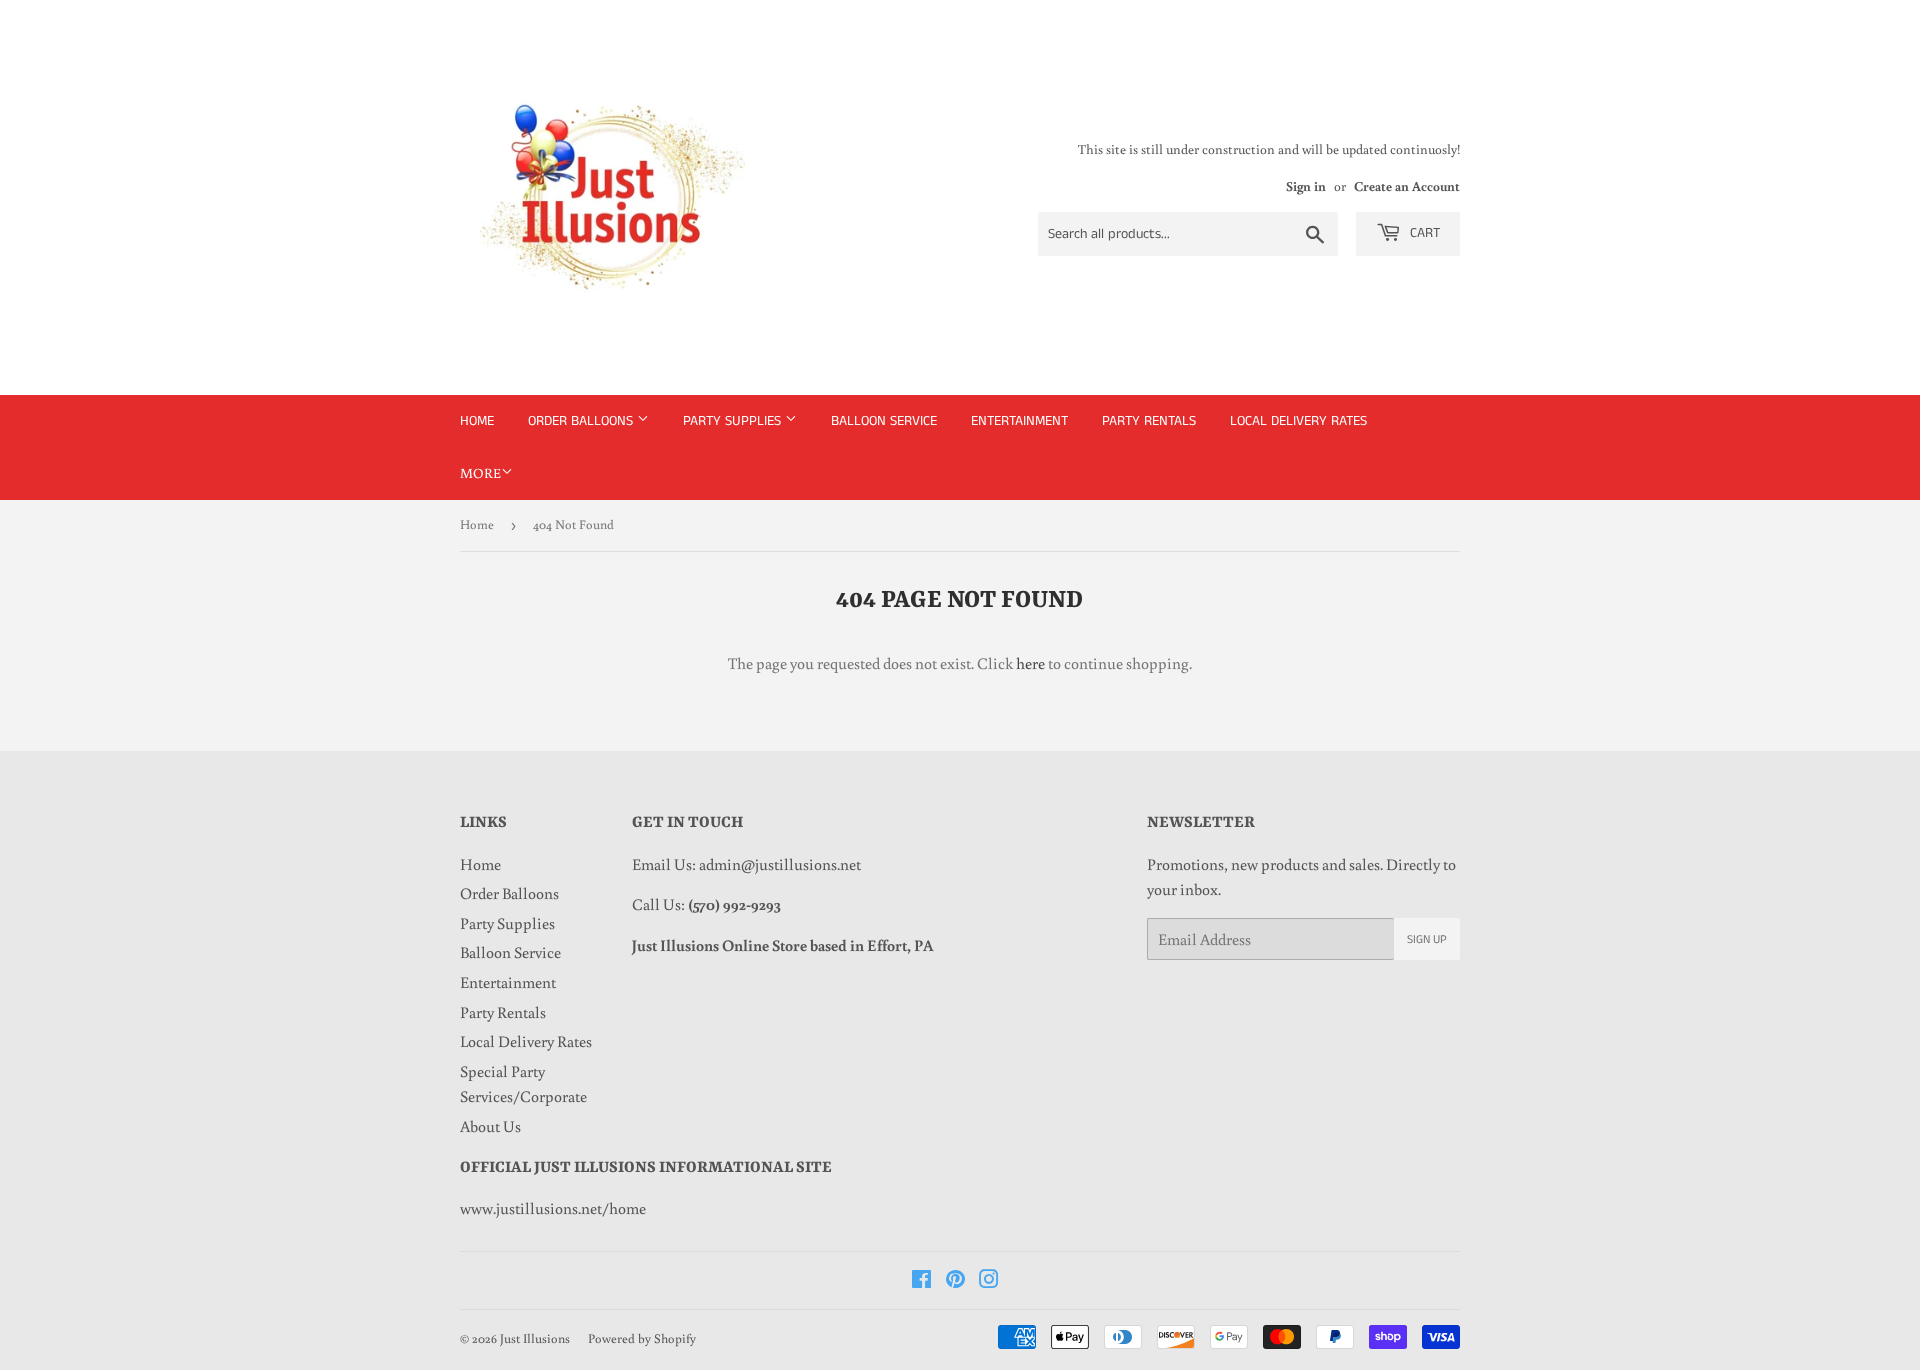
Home (477, 421)
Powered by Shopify (642, 1338)
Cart (1423, 233)
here (1030, 663)
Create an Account (1407, 186)
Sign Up (1427, 939)
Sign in (1306, 186)
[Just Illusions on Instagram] (989, 1281)
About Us (490, 1126)
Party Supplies (734, 421)
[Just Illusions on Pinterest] (955, 1281)
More (480, 473)
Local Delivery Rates (1298, 421)
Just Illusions (535, 1338)
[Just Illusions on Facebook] (921, 1281)
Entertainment (1019, 421)
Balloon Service (884, 421)
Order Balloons (582, 421)
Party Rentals (1149, 421)
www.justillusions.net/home (553, 1208)
